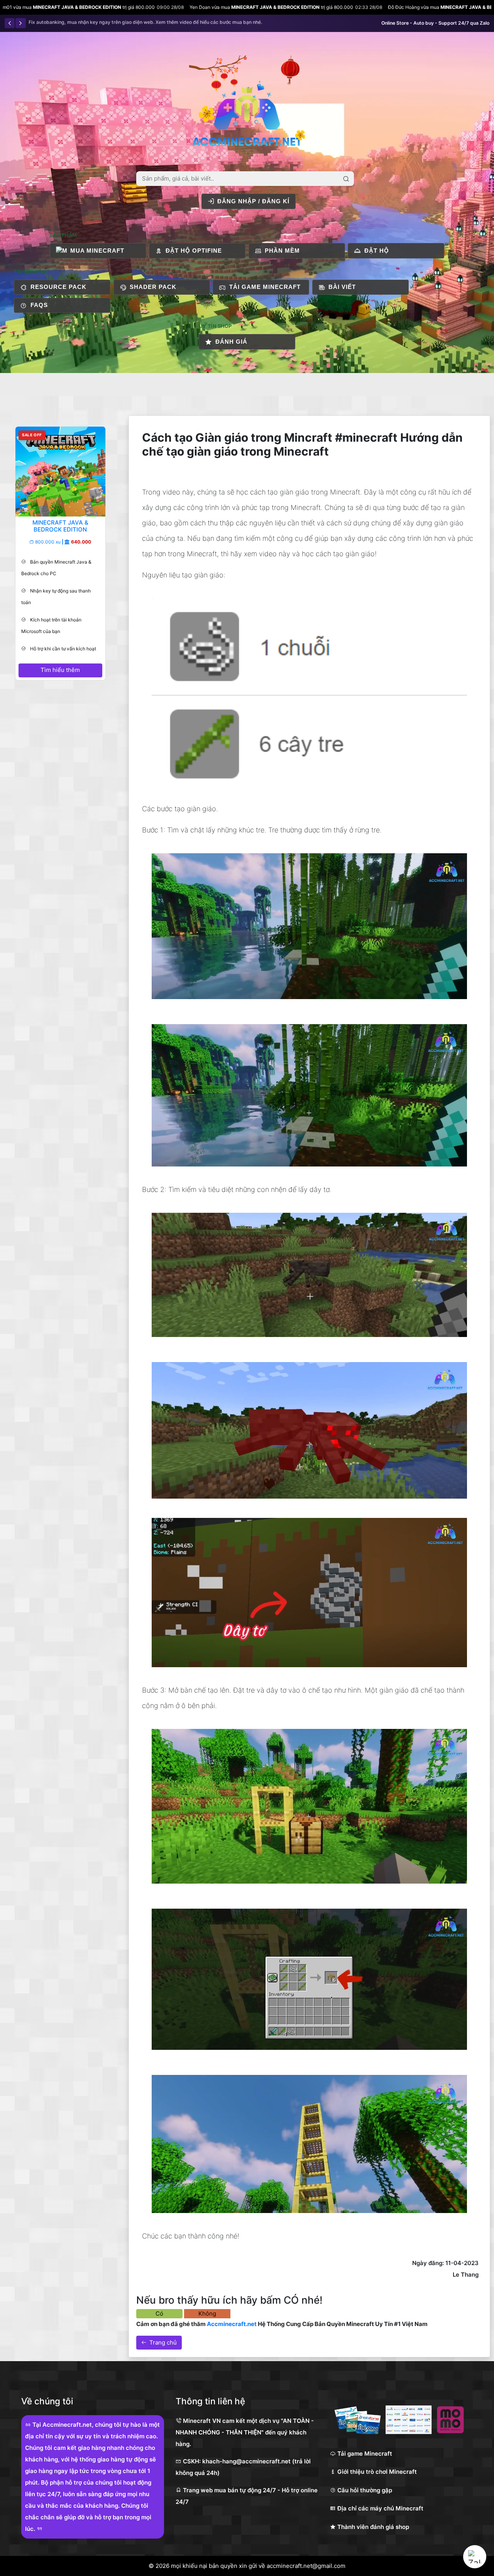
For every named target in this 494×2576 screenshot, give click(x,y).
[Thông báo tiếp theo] (20, 23)
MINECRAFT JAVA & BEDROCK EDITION (116, 7)
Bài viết (342, 287)
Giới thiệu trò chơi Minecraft (376, 2472)
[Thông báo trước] (10, 23)
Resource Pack (58, 287)
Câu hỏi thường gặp (364, 2490)
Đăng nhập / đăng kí (253, 201)
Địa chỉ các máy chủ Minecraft (380, 2508)
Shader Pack (153, 287)
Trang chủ (163, 2342)
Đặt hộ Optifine (194, 251)
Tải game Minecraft (265, 287)
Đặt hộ (377, 251)
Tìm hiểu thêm (61, 670)
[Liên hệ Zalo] (475, 2557)
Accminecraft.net (232, 2324)
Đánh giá (231, 342)
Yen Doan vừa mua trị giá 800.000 (126, 7)
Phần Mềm (282, 251)
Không (207, 2314)
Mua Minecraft (97, 251)
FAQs (39, 305)
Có (159, 2314)
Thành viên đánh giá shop (372, 2527)
